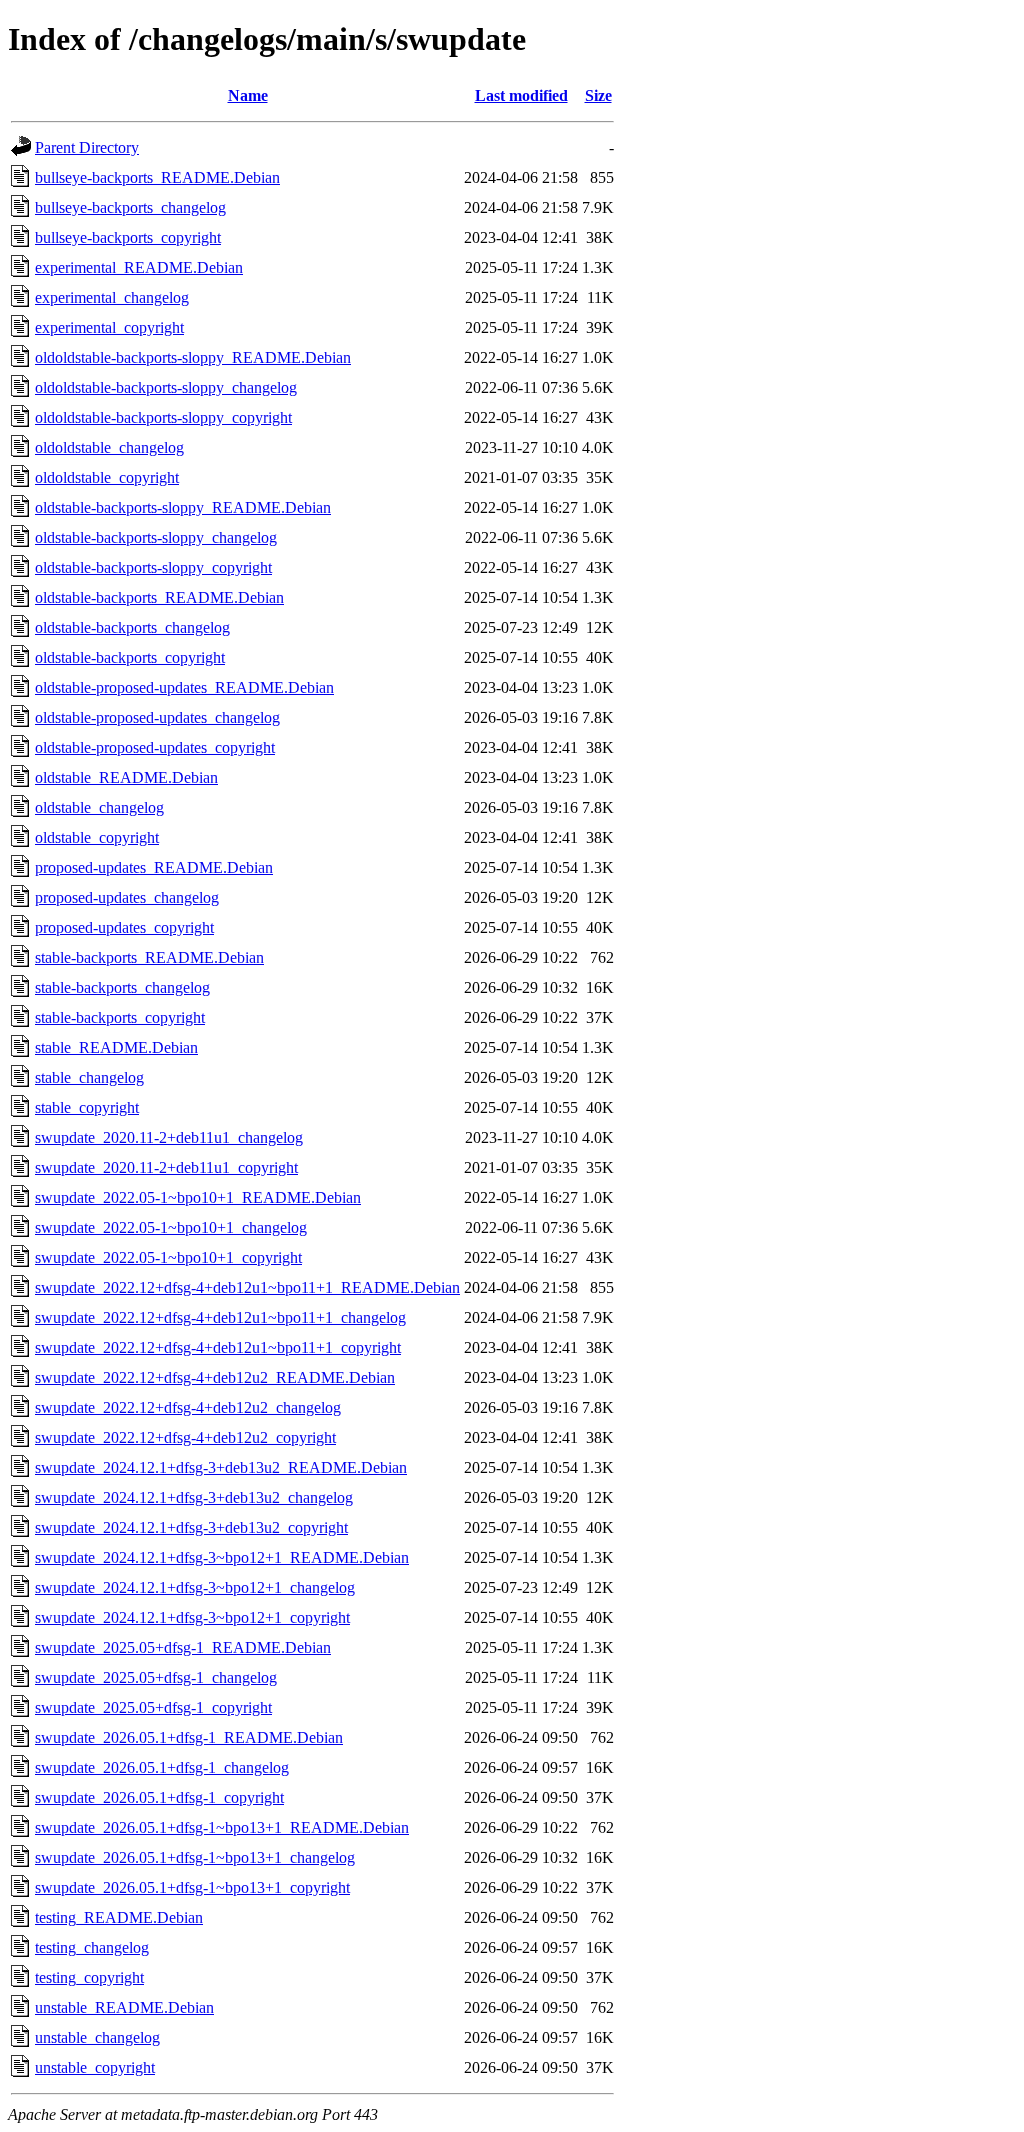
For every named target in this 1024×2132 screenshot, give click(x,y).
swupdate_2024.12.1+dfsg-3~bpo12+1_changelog (195, 1587)
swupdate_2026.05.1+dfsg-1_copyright (159, 1797)
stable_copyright (87, 1107)
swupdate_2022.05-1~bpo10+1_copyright (168, 1257)
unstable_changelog (97, 2037)
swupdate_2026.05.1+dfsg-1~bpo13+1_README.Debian (222, 1827)
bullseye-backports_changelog (130, 207)
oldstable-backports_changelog (132, 627)
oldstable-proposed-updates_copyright (155, 747)
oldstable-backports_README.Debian (159, 597)
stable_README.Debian (116, 1047)
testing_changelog (92, 1947)
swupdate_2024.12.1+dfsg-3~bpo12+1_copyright (192, 1617)
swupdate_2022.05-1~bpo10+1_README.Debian (198, 1197)
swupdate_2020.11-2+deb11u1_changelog (169, 1137)
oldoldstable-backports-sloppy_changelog (166, 387)
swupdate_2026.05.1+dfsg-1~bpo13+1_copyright (192, 1887)
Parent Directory (87, 147)
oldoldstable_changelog (109, 447)
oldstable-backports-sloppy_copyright (153, 567)
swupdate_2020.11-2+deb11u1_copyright (166, 1167)
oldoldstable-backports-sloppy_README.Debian (193, 357)
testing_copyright (89, 1977)
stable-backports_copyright (120, 1017)
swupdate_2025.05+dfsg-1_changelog (156, 1677)
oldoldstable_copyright (107, 477)
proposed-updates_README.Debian (154, 867)
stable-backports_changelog (122, 987)
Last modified (521, 95)
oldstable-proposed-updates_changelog (157, 717)
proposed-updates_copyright (124, 927)
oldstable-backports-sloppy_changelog (156, 537)
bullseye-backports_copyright (128, 237)
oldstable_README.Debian (126, 777)
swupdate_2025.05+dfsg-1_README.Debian (183, 1647)
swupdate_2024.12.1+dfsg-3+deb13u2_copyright (191, 1527)
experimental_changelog (112, 297)
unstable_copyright (95, 2067)
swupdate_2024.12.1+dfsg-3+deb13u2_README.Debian (221, 1467)
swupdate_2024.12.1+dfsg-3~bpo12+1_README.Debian (222, 1557)
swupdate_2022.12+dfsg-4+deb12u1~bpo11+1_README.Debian (247, 1287)
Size (598, 95)
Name (248, 95)
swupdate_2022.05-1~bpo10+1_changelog (171, 1227)
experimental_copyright (109, 327)
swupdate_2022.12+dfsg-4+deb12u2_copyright (185, 1437)
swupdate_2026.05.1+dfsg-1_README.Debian (189, 1737)
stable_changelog (89, 1077)
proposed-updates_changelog (127, 897)
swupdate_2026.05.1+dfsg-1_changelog (162, 1767)
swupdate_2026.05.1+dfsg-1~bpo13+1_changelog (195, 1857)
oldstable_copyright (97, 837)
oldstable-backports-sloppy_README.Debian (183, 507)
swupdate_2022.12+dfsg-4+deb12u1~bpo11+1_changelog (220, 1317)
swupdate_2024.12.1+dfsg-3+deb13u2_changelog (194, 1497)
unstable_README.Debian (124, 2007)
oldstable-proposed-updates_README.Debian (184, 687)
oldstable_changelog (99, 807)
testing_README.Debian (119, 1917)
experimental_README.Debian (139, 267)
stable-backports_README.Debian (149, 957)
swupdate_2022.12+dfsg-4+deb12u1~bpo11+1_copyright (218, 1347)
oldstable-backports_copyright (130, 657)
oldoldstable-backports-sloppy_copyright (163, 417)
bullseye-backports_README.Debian (157, 177)
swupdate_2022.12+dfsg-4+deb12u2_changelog (188, 1407)
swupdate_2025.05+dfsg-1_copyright (153, 1707)
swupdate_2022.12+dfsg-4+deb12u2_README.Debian (215, 1377)
